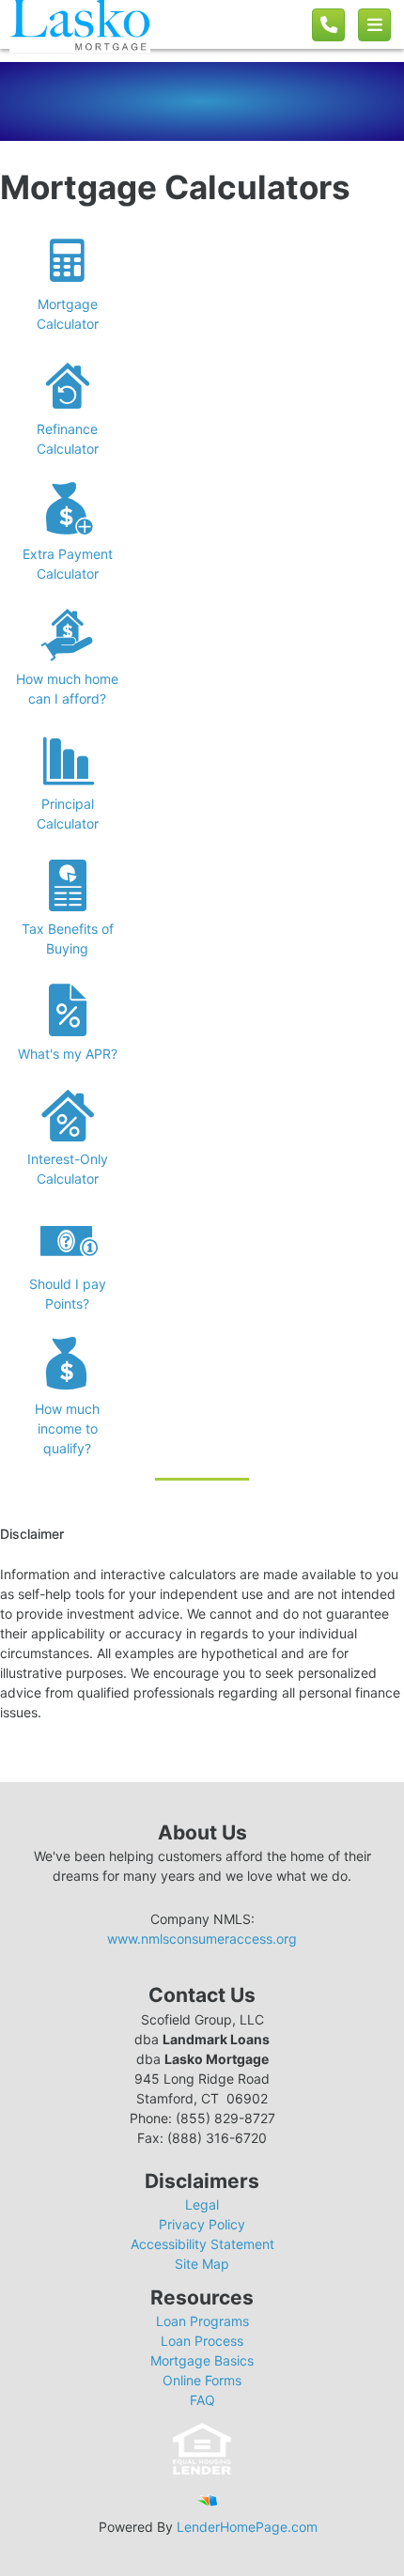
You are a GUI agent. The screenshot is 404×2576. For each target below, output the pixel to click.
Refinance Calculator (68, 439)
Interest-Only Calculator (68, 1169)
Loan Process (202, 2341)
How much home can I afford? (67, 689)
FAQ (202, 2400)
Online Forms (202, 2380)
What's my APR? (68, 1054)
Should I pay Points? (68, 1294)
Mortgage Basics (202, 2360)
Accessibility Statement (202, 2244)
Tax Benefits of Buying (68, 939)
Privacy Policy (202, 2224)
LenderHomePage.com (247, 2527)
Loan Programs (202, 2321)
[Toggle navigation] (374, 25)
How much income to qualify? (67, 1428)
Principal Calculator (68, 814)
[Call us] (328, 25)
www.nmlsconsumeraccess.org (202, 1939)
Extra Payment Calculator (68, 564)
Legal (202, 2204)
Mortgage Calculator (68, 314)
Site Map (202, 2264)
